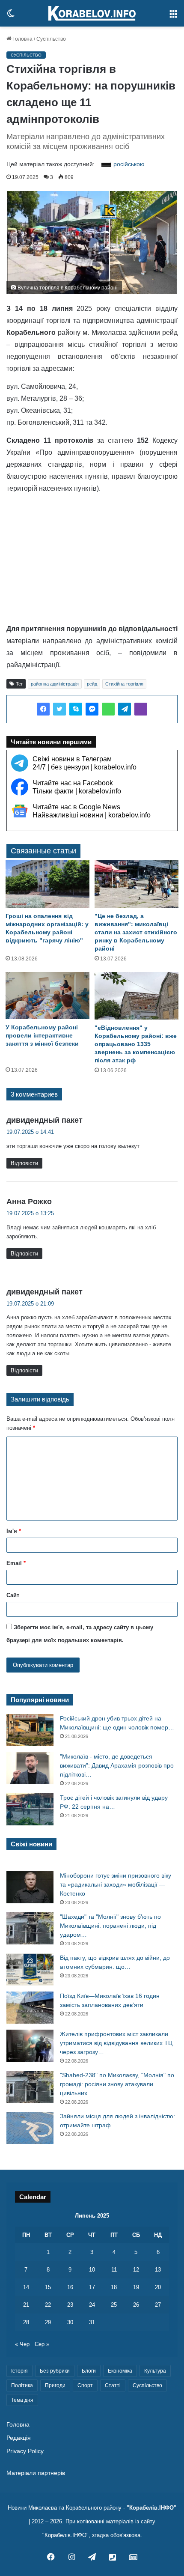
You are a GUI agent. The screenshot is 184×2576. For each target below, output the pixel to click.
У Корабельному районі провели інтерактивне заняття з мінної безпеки (42, 1035)
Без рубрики (55, 2371)
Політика (22, 2385)
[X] (59, 709)
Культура (155, 2371)
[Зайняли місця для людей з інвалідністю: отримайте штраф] (30, 2128)
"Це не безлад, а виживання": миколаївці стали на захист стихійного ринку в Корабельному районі (136, 932)
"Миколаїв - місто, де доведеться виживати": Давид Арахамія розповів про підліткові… (117, 1765)
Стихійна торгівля (124, 684)
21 (26, 2305)
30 (70, 2322)
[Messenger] (92, 709)
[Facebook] (43, 709)
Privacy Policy (25, 2451)
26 (136, 2305)
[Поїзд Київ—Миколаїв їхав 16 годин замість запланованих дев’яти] (30, 2008)
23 (70, 2305)
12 (136, 2270)
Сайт (13, 1595)
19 (136, 2287)
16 (70, 2287)
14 (26, 2287)
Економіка (120, 2371)
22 (48, 2305)
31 (92, 2322)
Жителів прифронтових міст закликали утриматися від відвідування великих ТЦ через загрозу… (116, 2043)
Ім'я (14, 1531)
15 (48, 2287)
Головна (22, 39)
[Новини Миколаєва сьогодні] (92, 13)
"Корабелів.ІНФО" (151, 2508)
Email (16, 1563)
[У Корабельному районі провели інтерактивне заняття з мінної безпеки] (47, 996)
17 (92, 2287)
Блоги (89, 2371)
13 (158, 2270)
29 (48, 2322)
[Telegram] (125, 709)
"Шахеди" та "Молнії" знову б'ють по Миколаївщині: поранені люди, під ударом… (110, 1926)
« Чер (22, 2344)
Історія (19, 2371)
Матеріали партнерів (36, 2473)
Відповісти (24, 1163)
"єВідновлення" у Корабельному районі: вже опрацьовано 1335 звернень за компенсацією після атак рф (136, 1044)
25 (114, 2305)
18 (114, 2287)
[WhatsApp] (108, 709)
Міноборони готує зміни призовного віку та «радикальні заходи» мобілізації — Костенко (116, 1884)
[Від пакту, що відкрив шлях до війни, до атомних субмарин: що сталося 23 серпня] (30, 1969)
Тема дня (22, 2400)
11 (114, 2270)
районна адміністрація (55, 684)
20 (158, 2287)
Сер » (42, 2344)
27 (158, 2305)
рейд (92, 684)
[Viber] (141, 709)
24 (92, 2305)
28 (26, 2322)
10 (92, 2270)
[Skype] (76, 709)
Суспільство (51, 39)
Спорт (85, 2385)
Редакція (19, 2438)
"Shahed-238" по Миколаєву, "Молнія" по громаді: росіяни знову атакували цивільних (117, 2084)
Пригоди (55, 2385)
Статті (113, 2385)
